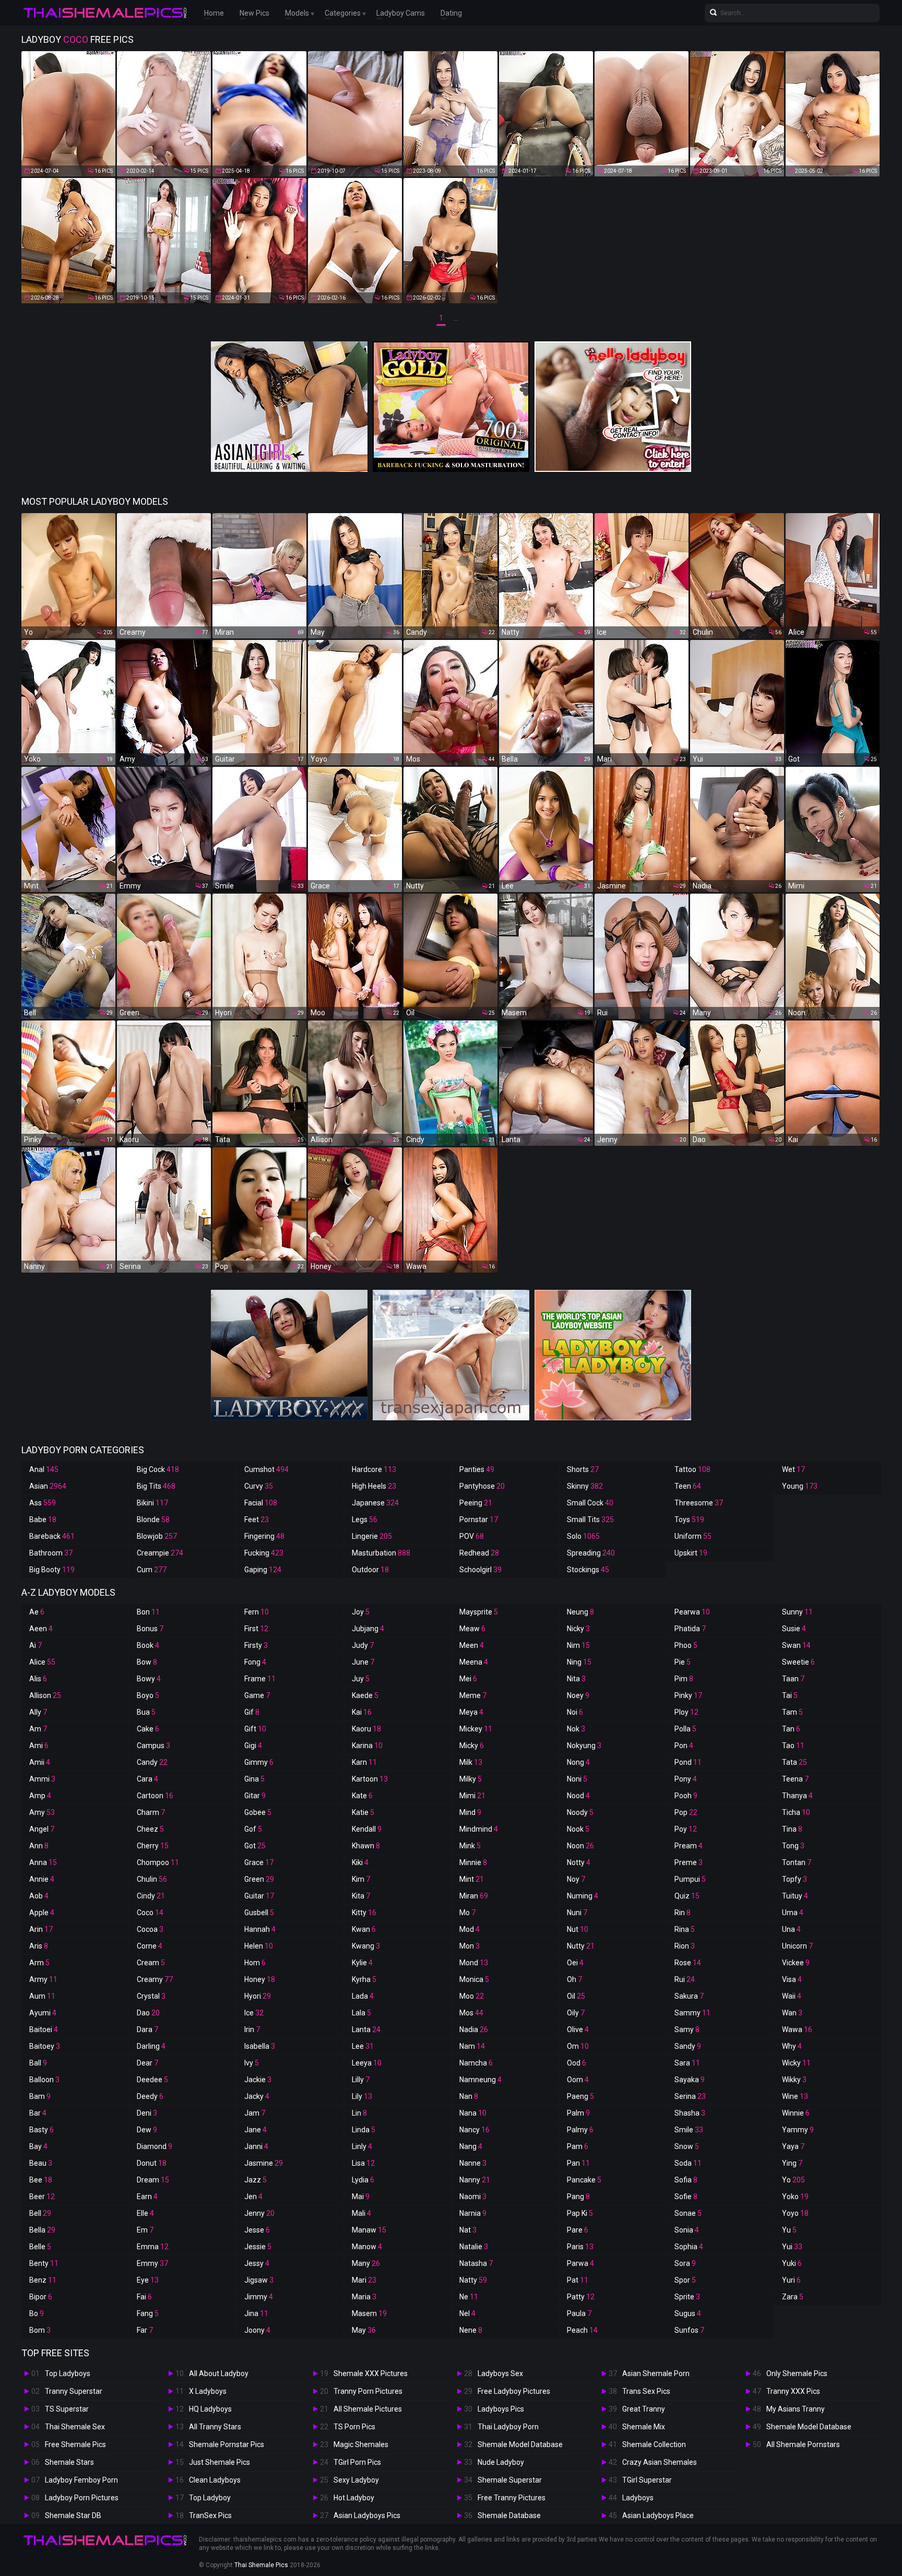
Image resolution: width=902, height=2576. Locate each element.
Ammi (42, 1779)
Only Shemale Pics (797, 2373)
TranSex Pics (210, 2515)
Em (145, 2230)
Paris (580, 2247)
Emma (153, 2247)
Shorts (583, 1469)
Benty (44, 2263)
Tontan (797, 1862)
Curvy (259, 1486)
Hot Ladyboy (354, 2498)
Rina (685, 1929)
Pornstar (479, 1520)
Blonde (153, 1520)
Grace (259, 1862)
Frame (260, 1679)
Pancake (584, 2180)
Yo (793, 2180)
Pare (578, 2230)
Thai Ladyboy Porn (508, 2427)
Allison (45, 1695)
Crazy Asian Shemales (660, 2462)
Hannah (260, 1929)
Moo (472, 1996)
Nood (578, 1796)
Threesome (699, 1503)
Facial (261, 1503)
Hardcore (374, 1469)
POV (472, 1536)
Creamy (155, 1979)
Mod (470, 1929)
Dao (148, 2013)
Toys (689, 1520)
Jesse (257, 2230)
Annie (42, 1879)
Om (578, 2046)
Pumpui (690, 1879)
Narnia (473, 2213)
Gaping (263, 1570)
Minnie (473, 1862)
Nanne (473, 2163)
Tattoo (692, 1469)
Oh (574, 1979)
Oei (575, 1963)
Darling (151, 2046)
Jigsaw (259, 2280)
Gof (253, 1829)
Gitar (255, 1796)
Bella (42, 2230)
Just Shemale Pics (219, 2462)
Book (148, 1645)
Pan (578, 2163)
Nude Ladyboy (501, 2462)
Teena (795, 1779)
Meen (472, 1645)
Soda (688, 2163)
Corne (150, 1946)
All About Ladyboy (219, 2373)
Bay (38, 2146)
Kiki (360, 1862)
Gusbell (259, 1913)
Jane (256, 2130)
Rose (688, 1963)
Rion (685, 1946)
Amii (40, 1762)
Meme (473, 1695)
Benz (43, 2280)
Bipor (41, 2297)
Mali (361, 2213)
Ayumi (43, 2013)
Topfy (794, 1879)
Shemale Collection (654, 2444)
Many (366, 2263)
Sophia (689, 2247)
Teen (688, 1486)
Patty (581, 2297)
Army (43, 1979)
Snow (687, 2146)
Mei (468, 1679)
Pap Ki (580, 2213)
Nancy (474, 2130)
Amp (40, 1796)
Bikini (152, 1503)
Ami (39, 1746)
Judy (363, 1645)
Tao (793, 1746)
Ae (37, 1612)
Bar (38, 2113)
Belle (40, 2247)
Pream (689, 1846)
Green (259, 1879)
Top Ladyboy (210, 2498)
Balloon (44, 2080)
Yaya (793, 2146)
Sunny (797, 1612)
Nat (468, 2230)
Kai (362, 1712)
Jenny (259, 2213)
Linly (362, 2146)
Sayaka (690, 2080)
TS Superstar (67, 2409)
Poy (686, 1829)
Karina (367, 1746)
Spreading (591, 1553)
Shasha (690, 2113)
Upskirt (691, 1553)
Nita (576, 1679)
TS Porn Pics (354, 2427)
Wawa (797, 2029)
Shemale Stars (69, 2462)
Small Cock (590, 1503)
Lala (361, 2013)
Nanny (475, 2180)
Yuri (791, 2280)
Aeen (41, 1629)
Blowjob (157, 1536)
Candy (152, 1762)
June (363, 1662)
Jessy (257, 2263)
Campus (153, 1746)
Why (792, 2046)
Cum (152, 1570)
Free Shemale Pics (75, 2444)
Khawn (366, 1846)
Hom (255, 1963)
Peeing (476, 1503)
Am (38, 1729)
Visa (792, 1979)
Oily (576, 2013)
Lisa (363, 2163)
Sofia (686, 2180)
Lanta (366, 2029)
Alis (38, 1679)
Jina (256, 2313)
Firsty (256, 1645)
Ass (43, 1503)
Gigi (253, 1746)
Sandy (688, 2046)
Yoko (795, 2197)
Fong (255, 1662)
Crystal (151, 1996)
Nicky (578, 1629)
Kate (362, 1796)
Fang (148, 2313)
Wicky (796, 2063)
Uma (793, 1913)
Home (214, 13)
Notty (579, 1862)
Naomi (473, 2197)
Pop (686, 1812)
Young (800, 1486)
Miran (474, 1896)
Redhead (479, 1553)
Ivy (252, 2063)
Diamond (155, 2146)
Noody (580, 1812)
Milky (471, 1779)
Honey (260, 1979)
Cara (147, 1779)
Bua (146, 1712)
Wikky (794, 2080)
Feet (257, 1520)
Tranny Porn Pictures (368, 2391)
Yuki (792, 2263)
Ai (35, 1645)
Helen (259, 1946)
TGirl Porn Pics (357, 2462)
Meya (471, 1712)
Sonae (688, 2213)
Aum (42, 1996)
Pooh (686, 1796)
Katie (363, 1812)
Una (791, 1929)
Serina (690, 2096)
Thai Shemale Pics (261, 2565)
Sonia (687, 2230)
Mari (364, 2280)
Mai (361, 2197)
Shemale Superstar (510, 2480)
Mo (467, 1913)
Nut (578, 1929)
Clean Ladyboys (215, 2480)
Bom (40, 2330)
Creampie (160, 1553)
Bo (37, 2313)
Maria (364, 2297)
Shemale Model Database (520, 2444)
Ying (792, 2163)
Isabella (260, 2046)
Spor (685, 2280)
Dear (147, 2063)
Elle (145, 2213)
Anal (44, 1469)
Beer (42, 2197)
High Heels (374, 1486)
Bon (148, 1612)
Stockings (588, 1570)
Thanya (797, 1796)
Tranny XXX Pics (793, 2391)
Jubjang (368, 1629)
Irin (252, 2029)
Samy (687, 2029)
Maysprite (479, 1612)
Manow (367, 2247)
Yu (789, 2230)
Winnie (796, 2113)
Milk (471, 1762)
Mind (470, 1812)
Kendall (367, 1829)
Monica (474, 1979)
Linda (364, 2130)
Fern (257, 1612)
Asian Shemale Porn (656, 2373)
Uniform (693, 1536)
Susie (794, 1629)
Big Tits (156, 1486)
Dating (451, 13)
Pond (688, 1762)
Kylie (362, 1963)
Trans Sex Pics (646, 2391)
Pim (684, 1679)
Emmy (152, 2263)
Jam (255, 2113)
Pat (578, 2280)
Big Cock (158, 1469)
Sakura (689, 1996)
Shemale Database (509, 2515)
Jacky (257, 2096)
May (364, 2330)
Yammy (798, 2130)
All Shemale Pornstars (803, 2444)
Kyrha (364, 1979)
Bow (147, 1662)
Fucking (264, 1553)
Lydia (363, 2180)
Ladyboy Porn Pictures (82, 2498)
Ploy (686, 1712)
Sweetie (798, 1662)
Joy (361, 1612)
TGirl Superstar (647, 2480)
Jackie (258, 2080)
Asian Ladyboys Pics (367, 2515)
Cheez (150, 1829)
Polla (685, 1729)
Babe (43, 1520)
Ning (579, 1662)
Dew (147, 2130)
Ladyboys (638, 2498)
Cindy (151, 1896)
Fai (144, 2297)
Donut (152, 2163)
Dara (147, 2029)
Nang (471, 2146)
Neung (580, 1612)
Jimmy (259, 2297)
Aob (39, 1896)
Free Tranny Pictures (512, 2498)
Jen (253, 2197)
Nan (469, 2096)
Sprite (687, 2297)
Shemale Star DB (73, 2515)
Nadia (474, 2029)
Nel (467, 2313)
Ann (39, 1846)
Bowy (149, 1679)
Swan (796, 1645)
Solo (583, 1536)
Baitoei (44, 2029)
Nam (472, 2046)
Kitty (364, 1913)
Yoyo (795, 2213)
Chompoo (158, 1862)
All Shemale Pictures (368, 2409)
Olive (578, 2029)
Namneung (480, 2080)
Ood (577, 2063)
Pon (684, 1746)
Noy (576, 1879)
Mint (472, 1879)
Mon (470, 1946)
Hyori (258, 1996)
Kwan (364, 1929)
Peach (582, 2330)
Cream (151, 1963)
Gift (255, 1729)
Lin (359, 2113)
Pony (686, 1779)
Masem (369, 2313)
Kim (361, 1879)
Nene (471, 2330)
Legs (365, 1520)
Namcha (476, 2063)
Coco (150, 1913)
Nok (576, 1729)
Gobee (258, 1812)
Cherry (153, 1846)
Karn (364, 1762)
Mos (471, 2013)
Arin (41, 1929)
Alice (42, 1662)
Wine (795, 2096)
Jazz (256, 2180)
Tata (794, 1762)
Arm (39, 1963)
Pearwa (692, 1612)
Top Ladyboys (68, 2373)
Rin (683, 1913)
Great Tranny (644, 2409)
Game (257, 1695)
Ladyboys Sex (500, 2373)
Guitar (259, 1896)
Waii (792, 1996)
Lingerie (372, 1536)
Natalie (474, 2247)
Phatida (690, 1629)
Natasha (476, 2263)
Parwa (580, 2263)
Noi (575, 1712)
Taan (793, 1679)
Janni (256, 2146)
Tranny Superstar (74, 2391)
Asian (48, 1486)
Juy (361, 1679)
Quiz (687, 1896)
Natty (473, 2280)
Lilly (361, 2080)
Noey (578, 1695)
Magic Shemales (361, 2444)
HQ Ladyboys (210, 2409)
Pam (578, 2146)
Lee (363, 2046)
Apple (42, 1913)
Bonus (150, 1629)
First (256, 1629)
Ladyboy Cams (401, 13)
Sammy (692, 2013)
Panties (477, 1469)
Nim (578, 1645)
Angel (42, 1829)
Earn (147, 2197)
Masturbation (381, 1553)
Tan (791, 1729)
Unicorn (797, 1946)
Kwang (366, 1946)
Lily (362, 2096)
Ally (38, 1712)
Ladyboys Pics (501, 2409)
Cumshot (266, 1469)
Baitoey (45, 2046)
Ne (469, 2297)
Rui (685, 1979)
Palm (578, 2113)
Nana (473, 2113)
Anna (43, 1862)
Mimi (472, 1796)
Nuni (577, 1913)
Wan (792, 2013)
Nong (578, 1762)
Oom (578, 2080)
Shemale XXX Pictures (371, 2373)
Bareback (52, 1536)
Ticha (796, 1812)
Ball (38, 2063)
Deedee (152, 2080)
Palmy (580, 2130)
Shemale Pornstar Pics (227, 2444)
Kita (361, 1896)
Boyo (148, 1695)
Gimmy (259, 1762)
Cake (148, 1729)
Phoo (686, 1645)
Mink (470, 1846)
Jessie (258, 2247)
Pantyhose (482, 1486)
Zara (793, 2297)
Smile (689, 2130)
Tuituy (795, 1896)
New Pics (254, 13)
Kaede (365, 1695)
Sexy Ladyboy (356, 2480)
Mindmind (479, 1829)
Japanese (375, 1503)
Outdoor (370, 1570)
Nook (578, 1829)
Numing (583, 1896)
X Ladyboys (208, 2391)
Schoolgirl (480, 1570)
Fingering (264, 1536)
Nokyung (584, 1746)
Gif (252, 1712)
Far (145, 2330)
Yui (792, 2247)
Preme (689, 1862)
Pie (683, 1662)
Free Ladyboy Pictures (514, 2391)
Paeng (580, 2096)
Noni (577, 1779)
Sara (687, 2063)
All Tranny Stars (215, 2427)
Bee (41, 2180)
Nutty (581, 1946)
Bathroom (51, 1553)
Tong (793, 1846)
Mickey (476, 1729)
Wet (793, 1469)
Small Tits (590, 1520)
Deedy (150, 2096)
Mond (474, 1963)
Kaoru (366, 1729)
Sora (685, 2263)
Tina (792, 1829)
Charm (151, 1812)
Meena (474, 1662)
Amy (42, 1812)
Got (255, 1846)
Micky (472, 1746)
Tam (792, 1712)
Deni (147, 2113)
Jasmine (264, 2163)
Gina (254, 1779)
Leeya (367, 2063)
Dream (153, 2180)
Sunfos (689, 2330)
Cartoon (155, 1796)
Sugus (688, 2313)
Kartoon (370, 1779)
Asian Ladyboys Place (658, 2515)
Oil (576, 1996)
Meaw (472, 1629)
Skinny (585, 1486)
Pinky (688, 1695)
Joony (257, 2330)
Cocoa (150, 1929)
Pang (578, 2197)
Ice (254, 2013)
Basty (41, 2130)
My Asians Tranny (796, 2409)
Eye (148, 2280)
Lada (363, 1996)
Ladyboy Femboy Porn (81, 2480)
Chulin (152, 1879)
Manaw (369, 2230)
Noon (580, 1846)
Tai (790, 1695)
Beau (41, 2163)
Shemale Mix (644, 2427)
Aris (39, 1946)
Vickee (796, 1963)
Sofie (686, 2197)
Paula (579, 2313)
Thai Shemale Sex (75, 2427)
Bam (40, 2096)
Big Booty (52, 1570)
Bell (40, 2213)
